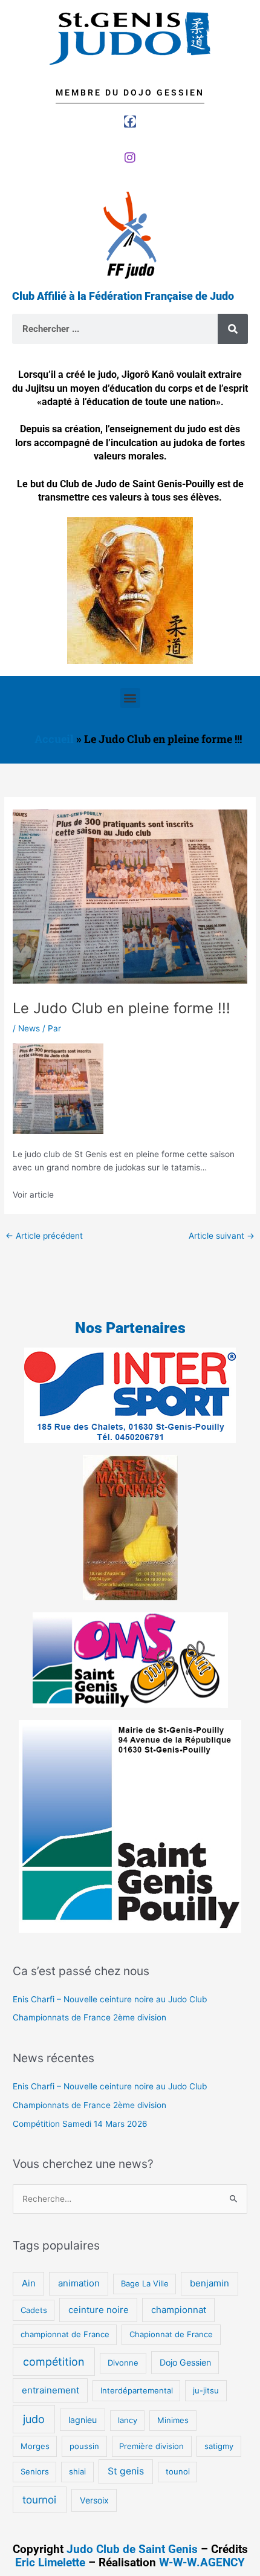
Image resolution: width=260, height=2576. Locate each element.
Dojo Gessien (185, 2362)
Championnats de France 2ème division (89, 2017)
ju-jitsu (206, 2390)
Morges (35, 2446)
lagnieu (83, 2420)
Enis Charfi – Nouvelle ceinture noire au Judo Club (110, 1999)
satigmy (219, 2446)
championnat (179, 2310)
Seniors (35, 2471)
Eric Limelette (50, 2562)
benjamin (210, 2283)
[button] (130, 698)
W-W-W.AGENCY (202, 2562)
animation (79, 2283)
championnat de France (65, 2334)
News (29, 1028)
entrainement (50, 2390)
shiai (77, 2471)
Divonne (123, 2363)
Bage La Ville (145, 2283)
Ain (29, 2283)
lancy (128, 2420)
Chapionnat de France (171, 2334)
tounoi (178, 2471)
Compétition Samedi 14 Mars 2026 (80, 2124)
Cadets (34, 2310)
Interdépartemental (137, 2390)
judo (34, 2419)
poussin (84, 2446)
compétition (54, 2362)
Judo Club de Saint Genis (132, 2549)
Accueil (54, 739)
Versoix (94, 2500)
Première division (151, 2446)
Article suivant (222, 1236)
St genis (126, 2471)
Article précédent (44, 1236)
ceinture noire (99, 2310)
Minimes (173, 2420)
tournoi (39, 2500)
